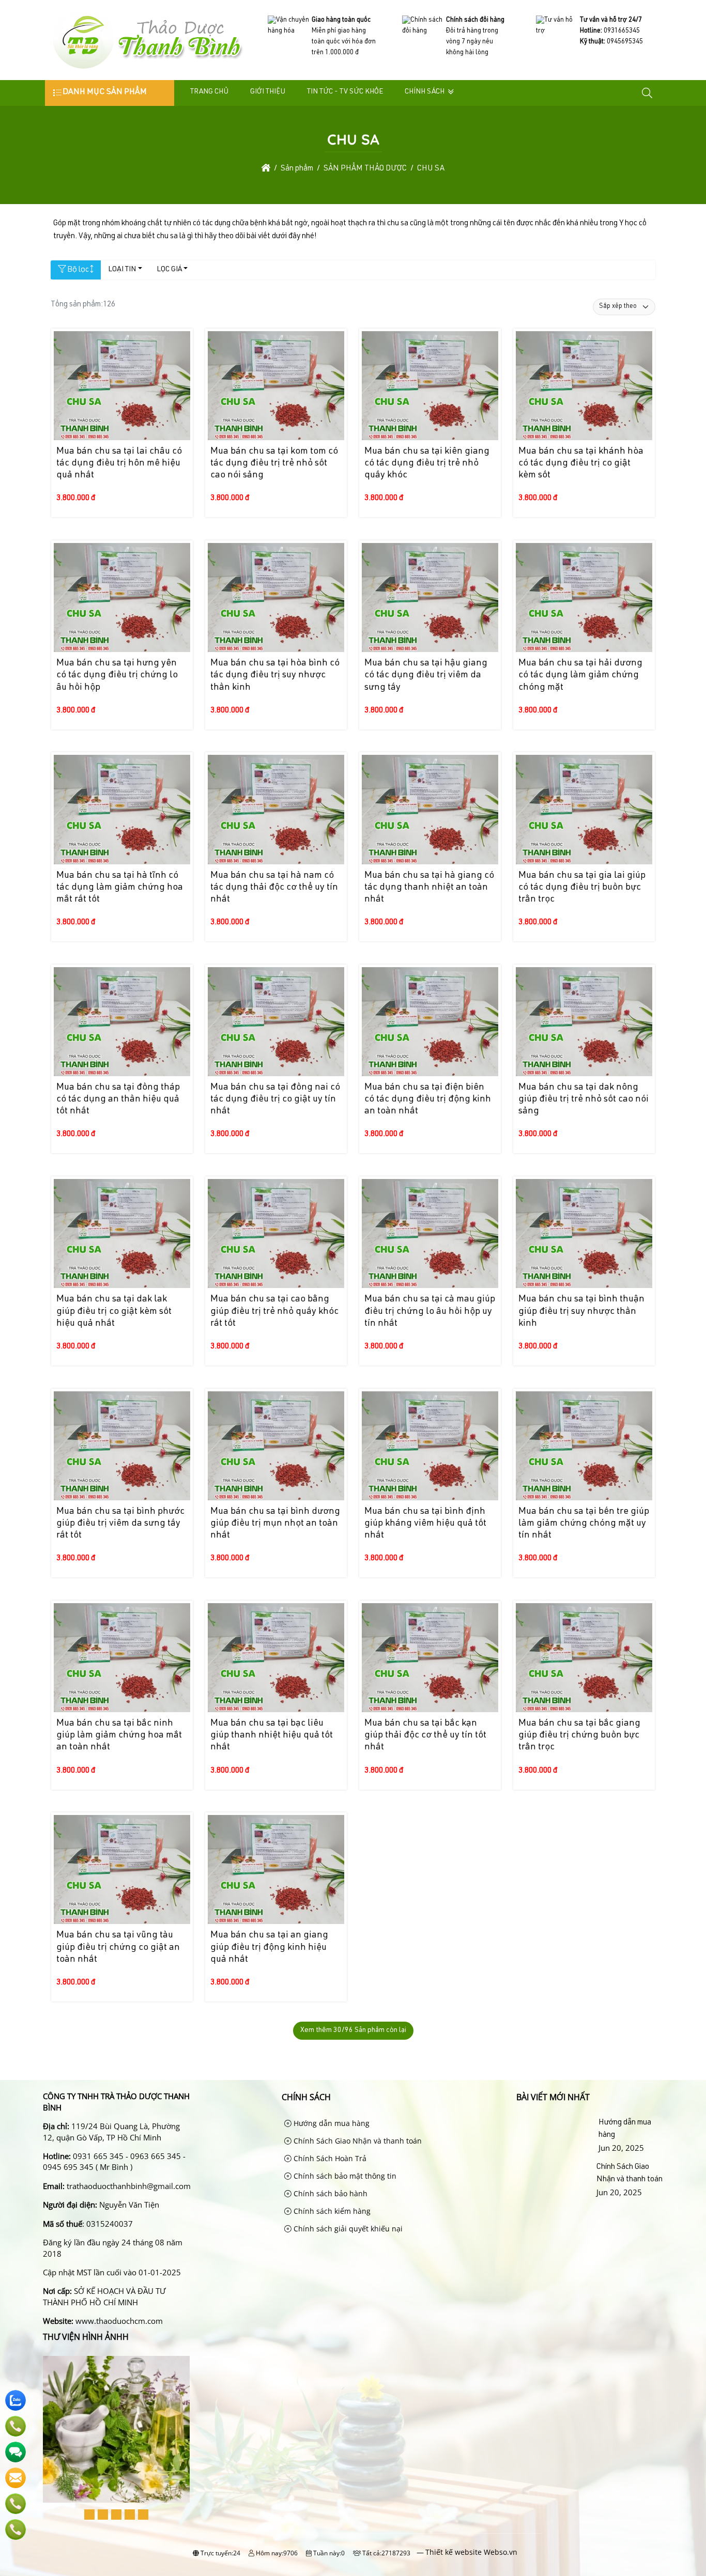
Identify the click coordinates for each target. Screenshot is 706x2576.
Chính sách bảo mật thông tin (344, 2176)
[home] (266, 169)
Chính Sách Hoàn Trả (329, 2158)
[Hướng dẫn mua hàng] (556, 2135)
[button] (648, 93)
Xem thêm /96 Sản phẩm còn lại (353, 2030)
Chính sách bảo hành (329, 2193)
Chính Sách (425, 92)
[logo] (147, 69)
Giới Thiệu (268, 92)
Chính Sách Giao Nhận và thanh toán (357, 2141)
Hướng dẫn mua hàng (331, 2123)
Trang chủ (209, 92)
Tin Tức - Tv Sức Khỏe (345, 92)
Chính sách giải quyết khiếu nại (347, 2229)
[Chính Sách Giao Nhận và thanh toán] (555, 2180)
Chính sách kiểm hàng (331, 2211)
